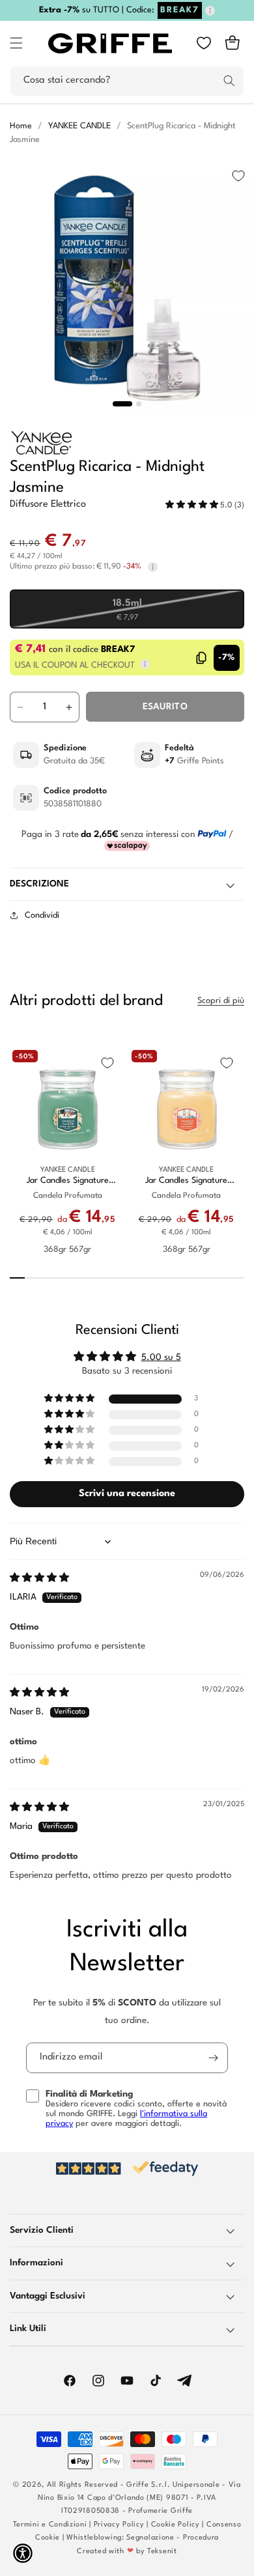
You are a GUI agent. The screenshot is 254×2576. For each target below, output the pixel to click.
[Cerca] (229, 81)
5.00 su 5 (161, 1357)
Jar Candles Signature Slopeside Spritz (186, 1181)
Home (21, 126)
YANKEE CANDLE (79, 126)
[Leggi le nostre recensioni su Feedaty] (127, 2169)
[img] (39, 1578)
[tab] (122, 404)
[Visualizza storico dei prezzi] (153, 567)
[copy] (202, 658)
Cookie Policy (176, 2525)
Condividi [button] (42, 915)
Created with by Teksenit (127, 2552)
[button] (16, 43)
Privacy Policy (119, 2525)
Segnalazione (150, 2538)
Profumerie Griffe (161, 2511)
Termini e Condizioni (50, 2525)
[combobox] (127, 81)
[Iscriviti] (213, 2058)
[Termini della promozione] (210, 11)
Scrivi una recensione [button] (127, 1494)
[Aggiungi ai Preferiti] (238, 176)
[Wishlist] (204, 43)
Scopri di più (221, 1001)
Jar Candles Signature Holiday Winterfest (68, 1181)
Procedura (201, 2538)
